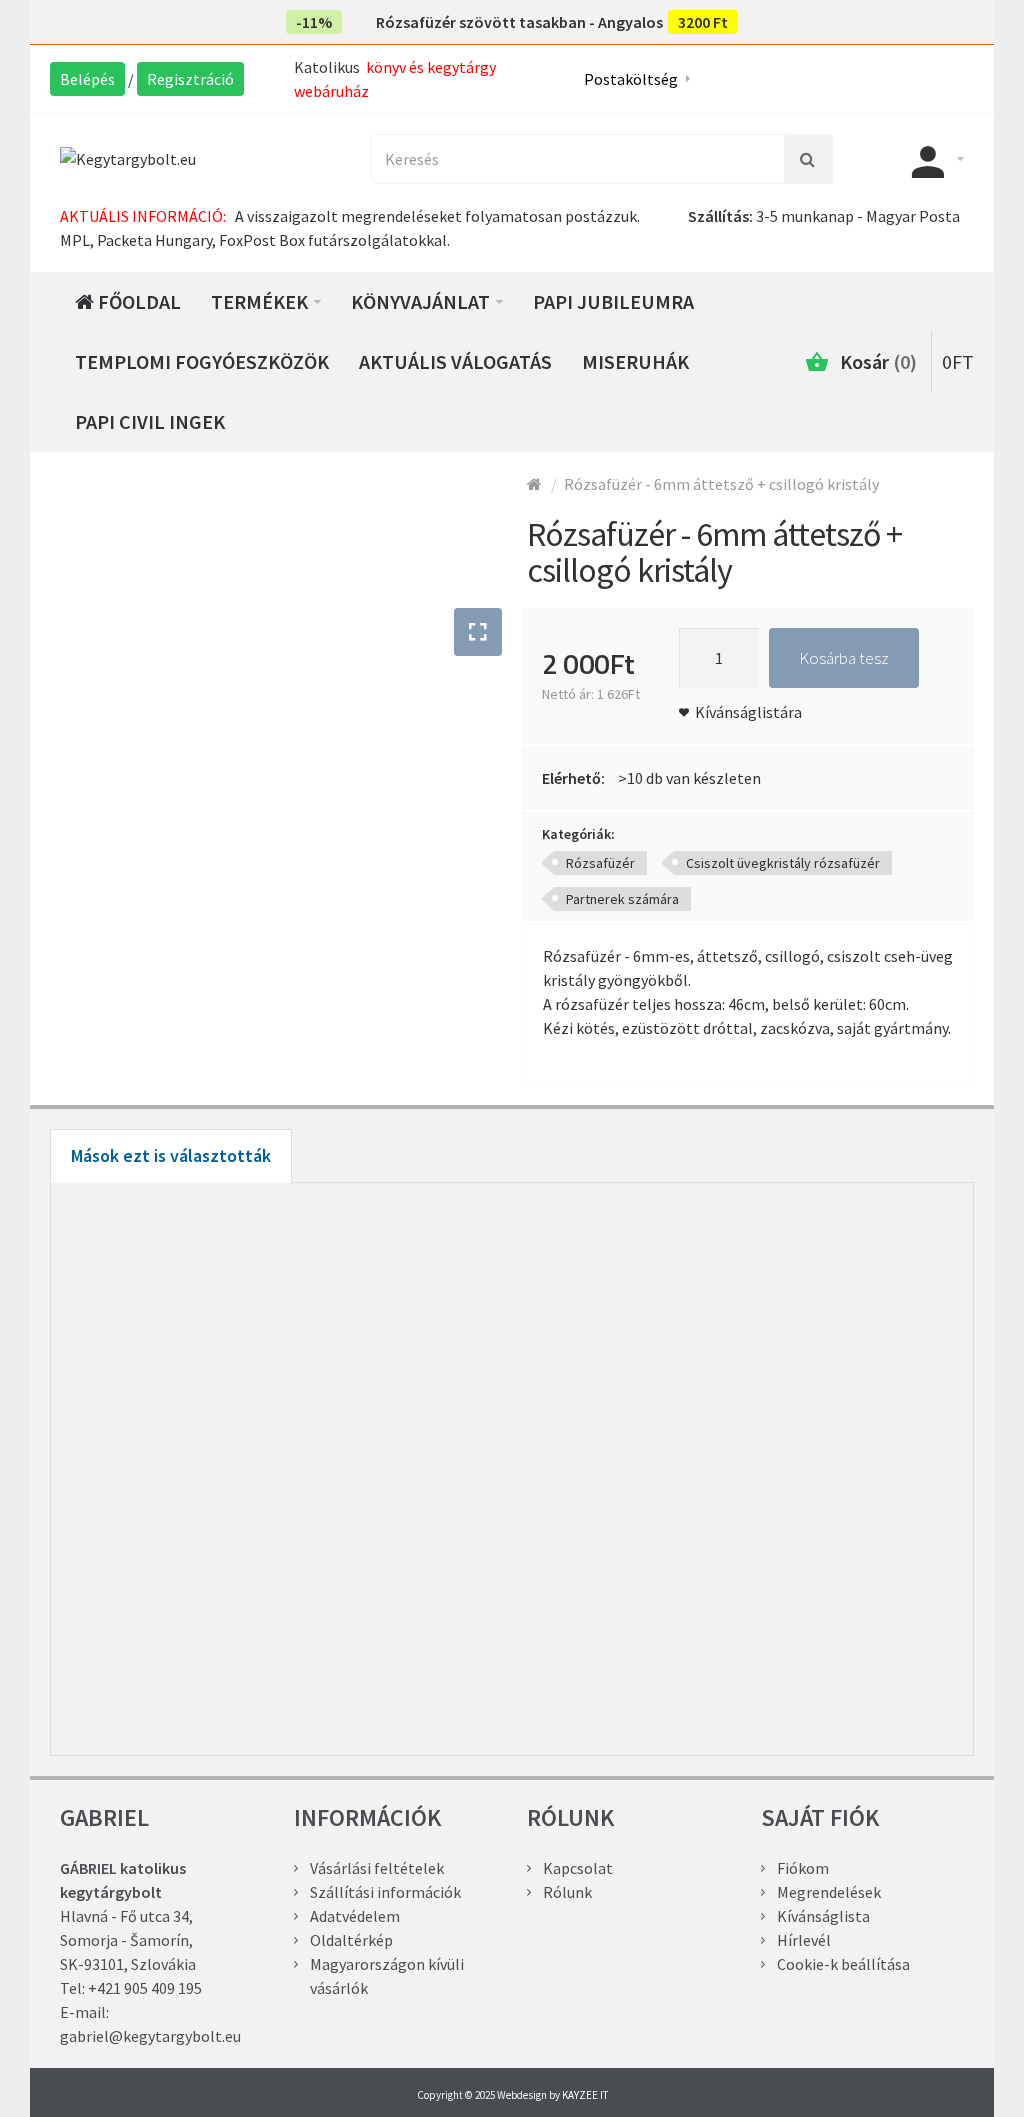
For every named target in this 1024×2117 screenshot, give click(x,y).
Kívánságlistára (748, 712)
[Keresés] (808, 159)
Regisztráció (190, 79)
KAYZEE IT (585, 2095)
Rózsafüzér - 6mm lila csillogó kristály (738, 1589)
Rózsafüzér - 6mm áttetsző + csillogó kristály (721, 484)
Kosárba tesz (844, 658)
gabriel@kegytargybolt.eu (150, 2036)
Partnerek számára (622, 899)
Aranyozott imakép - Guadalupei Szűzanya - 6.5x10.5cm (286, 1589)
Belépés (87, 79)
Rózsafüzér (600, 863)
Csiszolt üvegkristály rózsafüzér (783, 863)
